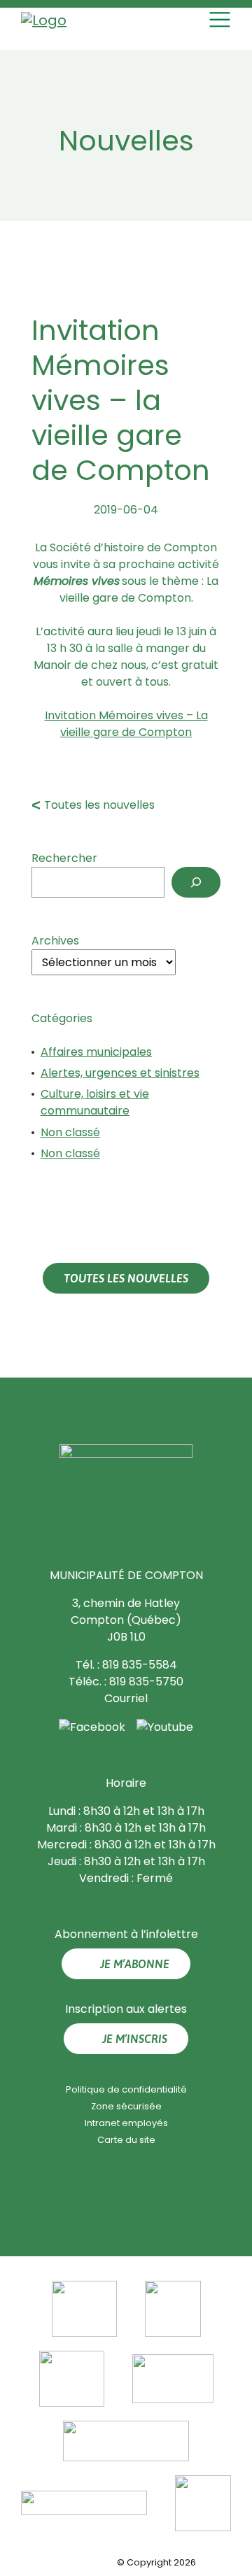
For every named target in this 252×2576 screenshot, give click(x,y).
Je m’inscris (135, 2039)
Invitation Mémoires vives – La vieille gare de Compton (126, 724)
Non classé (70, 1132)
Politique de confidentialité (126, 2089)
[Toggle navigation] (222, 20)
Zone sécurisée (126, 2106)
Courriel (126, 1698)
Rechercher (64, 858)
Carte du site (126, 2140)
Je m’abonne (135, 1964)
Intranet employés (126, 2123)
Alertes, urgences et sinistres (120, 1073)
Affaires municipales (96, 1052)
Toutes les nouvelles (99, 805)
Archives (55, 941)
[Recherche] (196, 882)
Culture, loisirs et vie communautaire (95, 1102)
